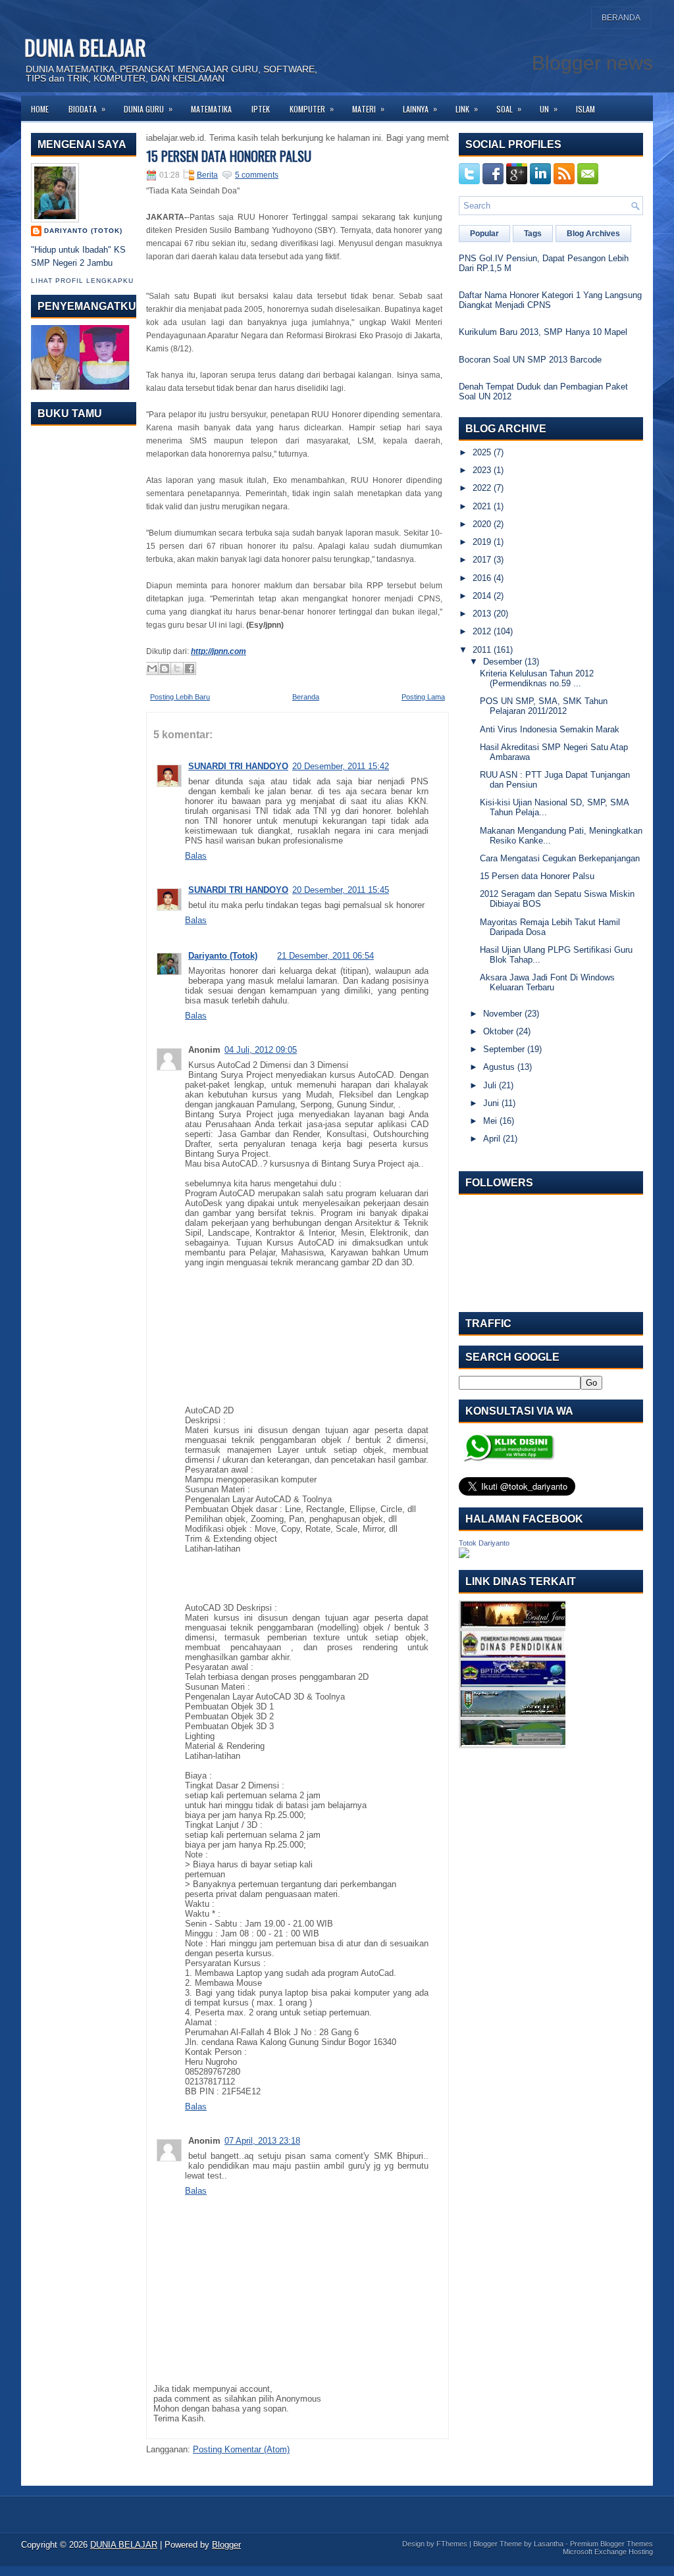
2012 (482, 631)
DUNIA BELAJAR (85, 47)
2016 (482, 578)
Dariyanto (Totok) (83, 231)
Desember (503, 662)
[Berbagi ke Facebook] (190, 669)
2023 (482, 470)
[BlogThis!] (165, 669)
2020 (482, 524)
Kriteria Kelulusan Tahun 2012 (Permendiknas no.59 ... (537, 678)
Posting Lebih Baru (180, 697)
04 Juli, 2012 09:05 (261, 1050)
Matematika (211, 109)
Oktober (498, 1031)
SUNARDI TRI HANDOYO (238, 766)
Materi (368, 109)
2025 (482, 452)
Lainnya (420, 109)
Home (40, 109)
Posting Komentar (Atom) (241, 2449)
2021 (482, 506)
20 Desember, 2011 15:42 (341, 766)
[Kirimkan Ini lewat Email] (152, 669)
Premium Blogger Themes (611, 2544)
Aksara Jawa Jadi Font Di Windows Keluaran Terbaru (547, 982)
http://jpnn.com (219, 651)
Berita (207, 175)
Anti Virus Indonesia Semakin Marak (550, 729)
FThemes (452, 2544)
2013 (482, 614)
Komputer (312, 109)
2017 (482, 560)
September (504, 1049)
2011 (482, 650)
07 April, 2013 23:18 (262, 2141)
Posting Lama (423, 697)
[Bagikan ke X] (177, 669)
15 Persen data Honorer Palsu (229, 156)
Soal (509, 109)
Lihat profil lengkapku (82, 281)
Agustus (499, 1067)
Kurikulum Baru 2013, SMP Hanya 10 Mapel (543, 332)
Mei (490, 1121)
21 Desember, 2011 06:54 (325, 956)
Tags (533, 234)
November (503, 1014)
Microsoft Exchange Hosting (608, 2552)
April (492, 1139)
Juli (490, 1085)
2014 (482, 596)
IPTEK (261, 109)
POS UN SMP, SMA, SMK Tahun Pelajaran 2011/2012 (544, 706)
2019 (482, 542)
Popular (484, 234)
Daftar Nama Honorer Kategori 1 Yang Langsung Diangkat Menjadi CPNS (550, 300)
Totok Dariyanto (484, 1543)
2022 (482, 488)
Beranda (621, 18)
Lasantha (549, 2544)
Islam (585, 109)
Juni (491, 1103)
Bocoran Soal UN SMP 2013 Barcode (530, 360)
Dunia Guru (148, 109)
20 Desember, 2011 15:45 (341, 890)
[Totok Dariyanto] (464, 1555)
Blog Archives (593, 234)
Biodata (87, 109)
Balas (196, 856)
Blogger (226, 2545)
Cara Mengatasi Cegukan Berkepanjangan (560, 858)
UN (549, 109)
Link (467, 109)
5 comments (257, 175)
